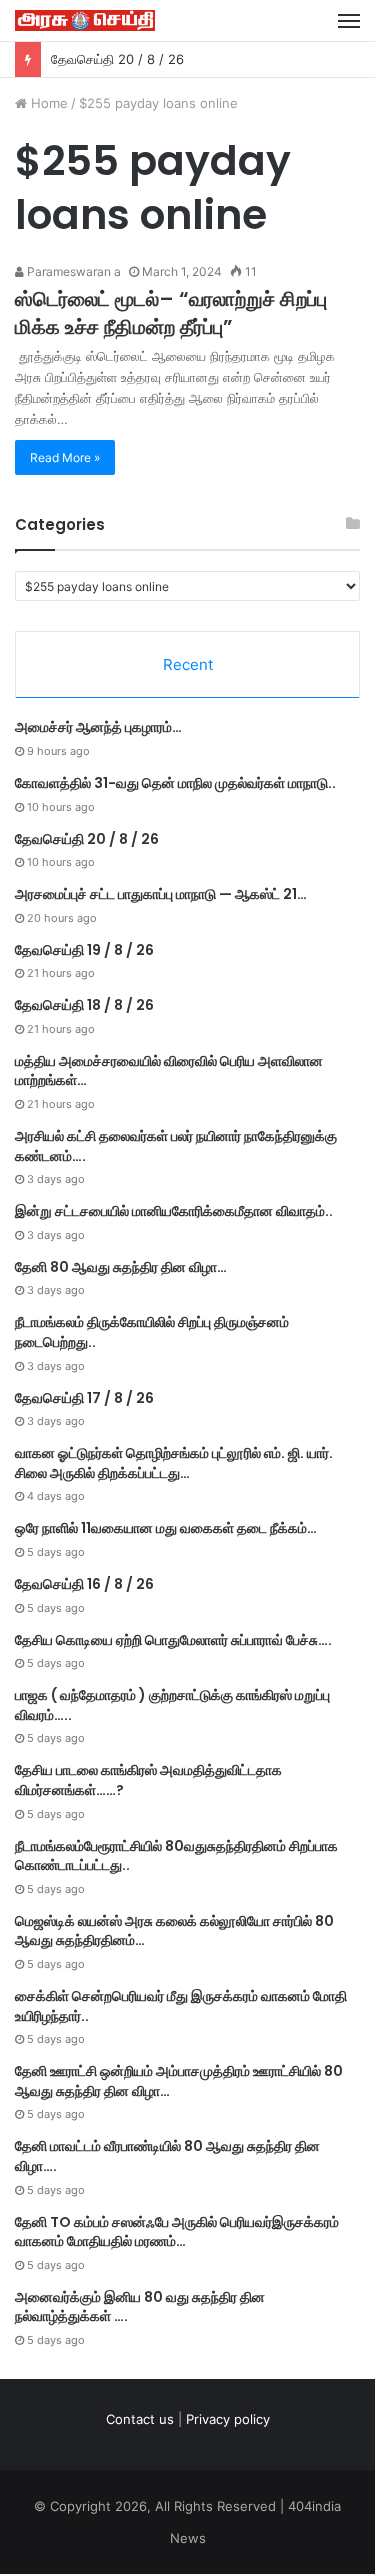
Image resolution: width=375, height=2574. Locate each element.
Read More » (65, 457)
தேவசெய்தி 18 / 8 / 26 (84, 1005)
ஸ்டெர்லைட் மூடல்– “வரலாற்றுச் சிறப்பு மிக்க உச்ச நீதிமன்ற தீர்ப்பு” (171, 313)
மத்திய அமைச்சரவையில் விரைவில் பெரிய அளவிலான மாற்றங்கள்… (169, 1071)
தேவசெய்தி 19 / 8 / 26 (84, 950)
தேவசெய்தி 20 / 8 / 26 (117, 59)
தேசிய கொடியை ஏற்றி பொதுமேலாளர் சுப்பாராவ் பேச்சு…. (173, 1640)
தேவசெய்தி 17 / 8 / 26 (84, 1398)
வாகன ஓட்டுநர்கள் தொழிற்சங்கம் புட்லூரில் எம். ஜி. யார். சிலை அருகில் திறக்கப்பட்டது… (174, 1463)
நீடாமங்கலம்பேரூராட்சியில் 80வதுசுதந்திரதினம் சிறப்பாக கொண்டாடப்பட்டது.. (176, 1856)
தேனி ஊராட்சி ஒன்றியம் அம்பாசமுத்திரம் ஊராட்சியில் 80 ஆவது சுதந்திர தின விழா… (179, 2081)
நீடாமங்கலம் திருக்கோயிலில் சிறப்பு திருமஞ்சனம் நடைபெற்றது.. (152, 1332)
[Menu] (349, 21)
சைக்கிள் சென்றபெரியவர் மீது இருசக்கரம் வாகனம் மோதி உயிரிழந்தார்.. (181, 2006)
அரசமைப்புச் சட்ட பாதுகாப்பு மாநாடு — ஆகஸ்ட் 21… (161, 894)
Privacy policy (228, 2419)
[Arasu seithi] (85, 20)
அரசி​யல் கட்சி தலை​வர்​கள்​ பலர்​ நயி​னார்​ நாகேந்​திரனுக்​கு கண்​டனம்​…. (176, 1146)
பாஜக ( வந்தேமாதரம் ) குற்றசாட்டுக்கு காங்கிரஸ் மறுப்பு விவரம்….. (172, 1705)
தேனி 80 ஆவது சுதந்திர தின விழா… (121, 1267)
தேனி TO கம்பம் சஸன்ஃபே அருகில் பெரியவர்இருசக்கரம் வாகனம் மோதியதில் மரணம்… (177, 2232)
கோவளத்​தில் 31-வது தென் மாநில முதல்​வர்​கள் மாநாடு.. (175, 783)
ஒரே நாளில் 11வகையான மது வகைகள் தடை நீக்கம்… (166, 1528)
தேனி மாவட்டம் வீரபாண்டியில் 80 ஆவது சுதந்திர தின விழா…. (167, 2156)
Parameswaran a (72, 271)
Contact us (140, 2419)
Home (47, 103)
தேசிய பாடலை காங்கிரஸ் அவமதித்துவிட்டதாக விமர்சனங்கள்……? (148, 1780)
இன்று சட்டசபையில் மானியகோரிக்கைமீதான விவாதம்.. (174, 1211)
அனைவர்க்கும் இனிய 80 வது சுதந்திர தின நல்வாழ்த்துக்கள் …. (140, 2307)
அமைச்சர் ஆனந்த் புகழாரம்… (98, 727)
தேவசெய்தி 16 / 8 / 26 (84, 1584)
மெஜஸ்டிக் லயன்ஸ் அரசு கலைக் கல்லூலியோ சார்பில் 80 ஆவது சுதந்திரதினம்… (174, 1931)
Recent (188, 664)
